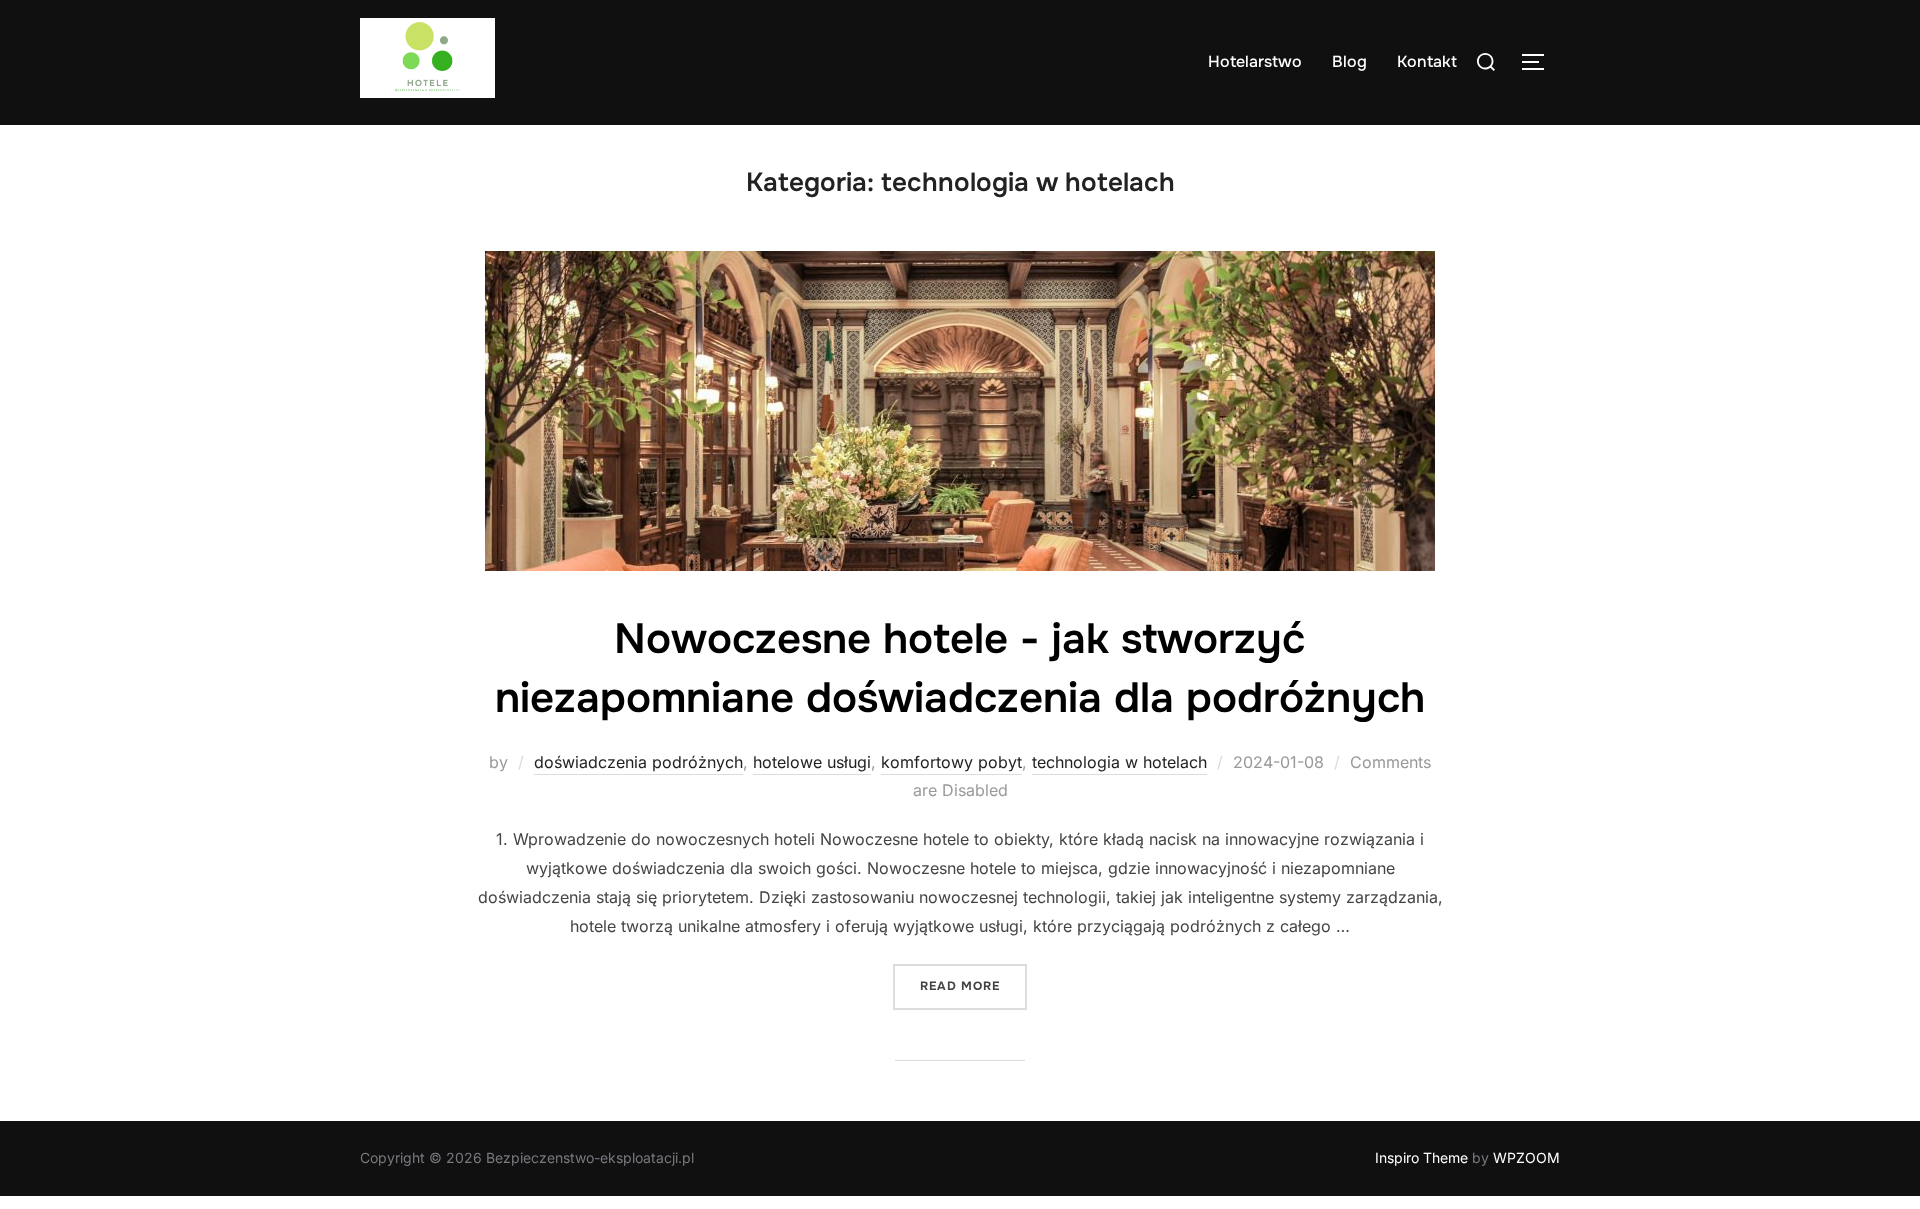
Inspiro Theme (1421, 1157)
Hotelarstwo (1255, 61)
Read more (973, 985)
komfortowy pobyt (951, 762)
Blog (1349, 61)
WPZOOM (1526, 1157)
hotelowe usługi (812, 762)
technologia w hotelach (1119, 762)
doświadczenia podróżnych (638, 762)
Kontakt (1427, 61)
